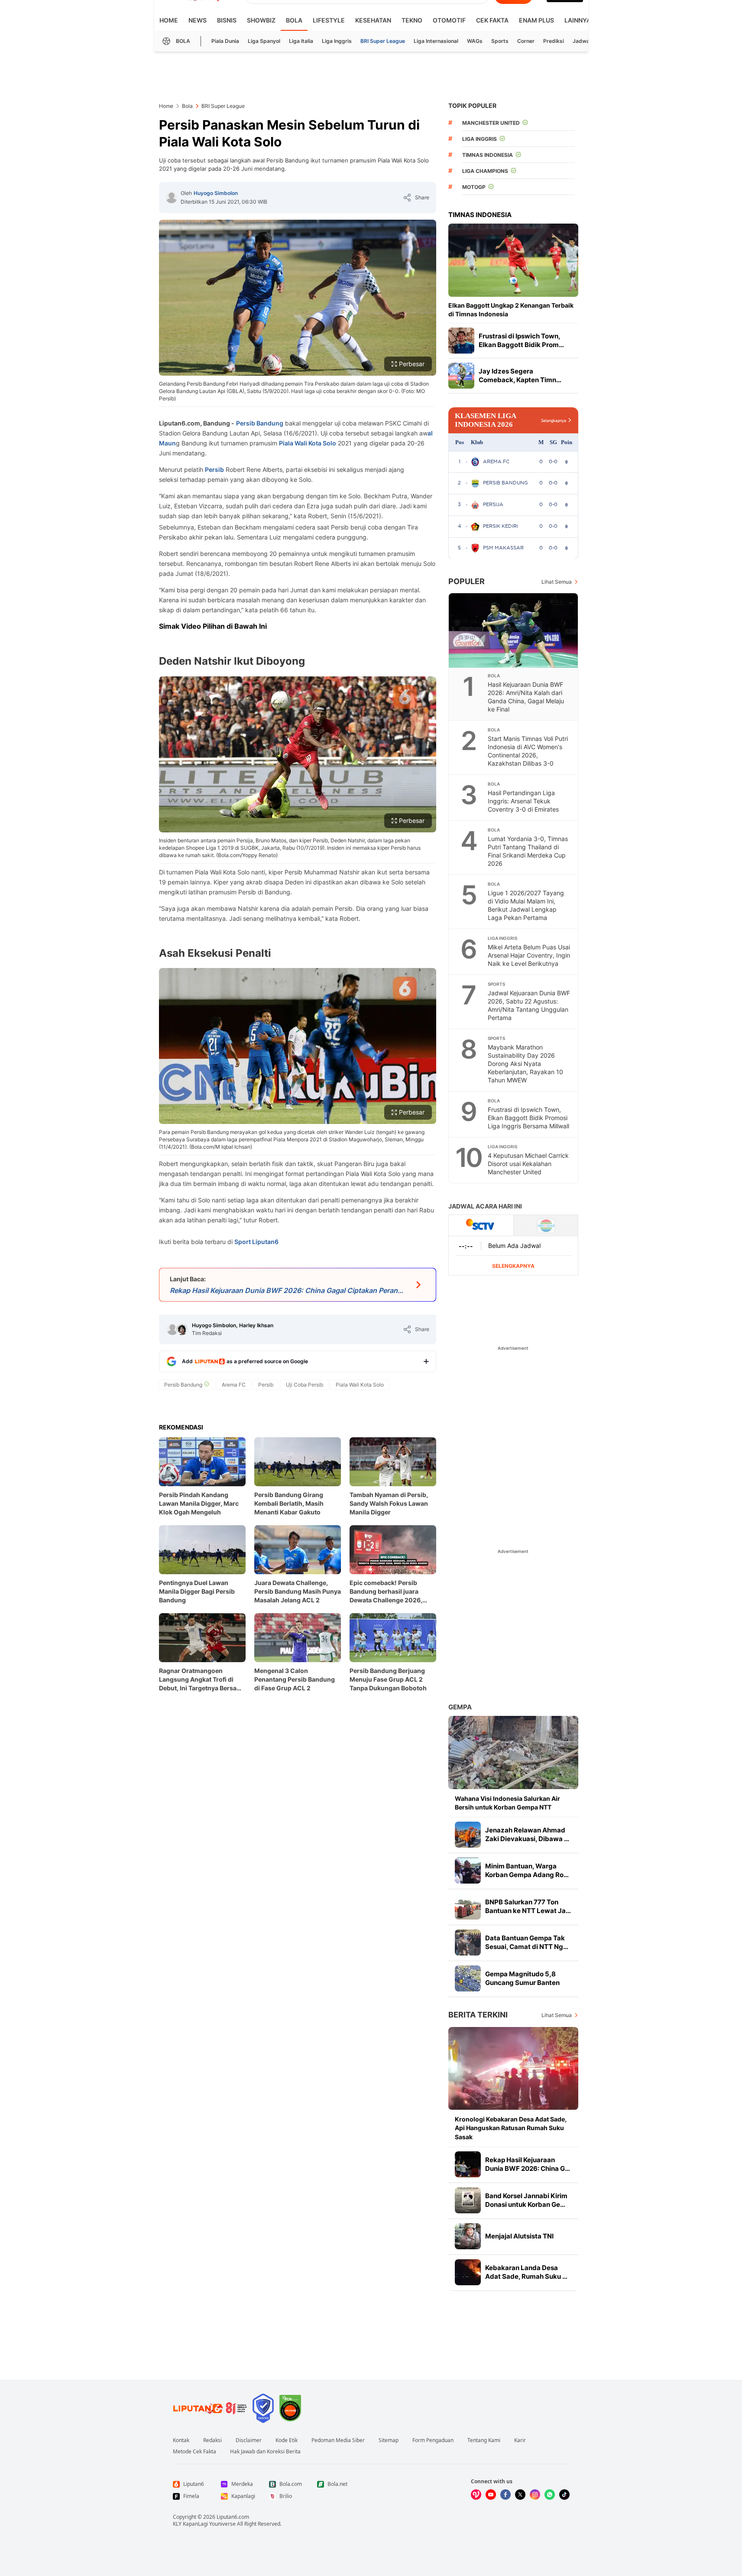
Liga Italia (301, 41)
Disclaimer (249, 2440)
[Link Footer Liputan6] (210, 2408)
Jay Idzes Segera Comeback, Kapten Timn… (520, 375)
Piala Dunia (225, 41)
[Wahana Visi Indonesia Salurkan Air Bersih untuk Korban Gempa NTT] (513, 1753)
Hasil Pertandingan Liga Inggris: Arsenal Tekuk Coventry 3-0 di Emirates (523, 801)
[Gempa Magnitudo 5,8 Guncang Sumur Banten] (468, 1978)
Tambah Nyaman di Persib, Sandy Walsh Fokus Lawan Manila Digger (389, 1503)
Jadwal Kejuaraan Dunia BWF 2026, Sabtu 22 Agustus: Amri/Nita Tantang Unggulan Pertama (529, 1005)
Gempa (460, 1707)
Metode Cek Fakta (194, 2452)
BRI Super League (383, 41)
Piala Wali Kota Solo (308, 443)
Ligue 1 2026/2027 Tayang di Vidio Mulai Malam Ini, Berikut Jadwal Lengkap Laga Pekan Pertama (526, 905)
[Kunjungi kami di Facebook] (505, 2495)
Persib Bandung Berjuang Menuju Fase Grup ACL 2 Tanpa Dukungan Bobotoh (388, 1679)
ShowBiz (261, 20)
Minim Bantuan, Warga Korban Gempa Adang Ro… (527, 1870)
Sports (500, 41)
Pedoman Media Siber (338, 2440)
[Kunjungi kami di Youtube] (491, 2495)
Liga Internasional (436, 41)
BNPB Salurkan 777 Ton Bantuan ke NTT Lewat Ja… (528, 1906)
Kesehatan (373, 20)
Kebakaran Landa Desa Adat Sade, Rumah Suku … (526, 2272)
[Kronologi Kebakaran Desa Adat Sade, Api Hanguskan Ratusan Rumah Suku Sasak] (513, 2068)
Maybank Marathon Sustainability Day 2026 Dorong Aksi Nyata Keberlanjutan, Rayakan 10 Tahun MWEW (525, 1064)
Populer (467, 581)
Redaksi (212, 2440)
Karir (520, 2440)
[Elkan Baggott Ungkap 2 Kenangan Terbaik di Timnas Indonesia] (513, 260)
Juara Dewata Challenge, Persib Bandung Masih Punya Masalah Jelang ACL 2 (298, 1591)
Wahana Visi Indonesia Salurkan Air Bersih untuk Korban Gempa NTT (507, 1803)
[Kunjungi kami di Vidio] (476, 2495)
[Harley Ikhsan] (182, 1329)
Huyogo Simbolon (216, 193)
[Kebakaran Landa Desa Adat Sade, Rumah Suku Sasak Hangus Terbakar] (468, 2272)
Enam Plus (536, 20)
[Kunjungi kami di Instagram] (535, 2495)
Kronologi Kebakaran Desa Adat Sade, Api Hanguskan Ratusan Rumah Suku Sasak (511, 2128)
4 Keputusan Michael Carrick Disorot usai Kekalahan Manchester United (528, 1164)
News (198, 20)
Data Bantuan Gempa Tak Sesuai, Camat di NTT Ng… (527, 1942)
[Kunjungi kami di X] (520, 2495)
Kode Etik (287, 2440)
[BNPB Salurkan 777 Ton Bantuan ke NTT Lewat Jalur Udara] (468, 1907)
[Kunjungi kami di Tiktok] (564, 2495)
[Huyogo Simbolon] (172, 198)
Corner (526, 41)
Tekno (412, 20)
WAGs (475, 41)
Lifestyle (329, 20)
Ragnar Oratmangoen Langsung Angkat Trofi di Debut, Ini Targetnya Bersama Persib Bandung (202, 1680)
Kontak (181, 2440)
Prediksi (554, 41)
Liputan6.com (233, 2517)
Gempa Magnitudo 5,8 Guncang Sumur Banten (522, 1978)
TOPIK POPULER (472, 106)
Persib (214, 469)
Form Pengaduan (433, 2440)
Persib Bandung (260, 423)
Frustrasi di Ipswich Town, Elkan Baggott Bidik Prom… (521, 340)
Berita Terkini (478, 2015)
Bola (294, 20)
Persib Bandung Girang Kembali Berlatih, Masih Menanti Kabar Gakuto (289, 1503)
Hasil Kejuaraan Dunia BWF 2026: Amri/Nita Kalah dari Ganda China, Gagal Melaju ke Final (526, 697)
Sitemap (389, 2440)
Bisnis (227, 20)
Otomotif (449, 20)
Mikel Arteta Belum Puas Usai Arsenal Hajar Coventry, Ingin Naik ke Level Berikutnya (529, 955)
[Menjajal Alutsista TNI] (468, 2236)
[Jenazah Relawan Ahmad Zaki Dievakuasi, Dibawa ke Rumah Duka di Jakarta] (468, 1835)
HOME (169, 20)
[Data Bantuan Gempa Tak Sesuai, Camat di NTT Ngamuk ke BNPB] (468, 1943)
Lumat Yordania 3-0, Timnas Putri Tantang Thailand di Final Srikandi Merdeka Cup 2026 (528, 851)
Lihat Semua (557, 582)
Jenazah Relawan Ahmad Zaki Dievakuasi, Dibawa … (527, 1834)
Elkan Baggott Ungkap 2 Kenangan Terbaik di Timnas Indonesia (511, 310)
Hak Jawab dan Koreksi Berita (265, 2452)
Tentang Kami (484, 2440)
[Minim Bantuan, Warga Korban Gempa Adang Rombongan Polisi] (468, 1871)
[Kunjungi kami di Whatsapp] (550, 2495)
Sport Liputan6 (256, 1242)
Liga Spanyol (264, 41)
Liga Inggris (337, 41)
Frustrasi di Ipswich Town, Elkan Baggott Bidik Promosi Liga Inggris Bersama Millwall (528, 1118)
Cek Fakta (492, 20)
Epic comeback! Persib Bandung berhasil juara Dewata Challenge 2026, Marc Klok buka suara (386, 1592)
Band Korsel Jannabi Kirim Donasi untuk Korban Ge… (526, 2200)
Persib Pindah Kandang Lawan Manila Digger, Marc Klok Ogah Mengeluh (199, 1503)
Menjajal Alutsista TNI (519, 2236)
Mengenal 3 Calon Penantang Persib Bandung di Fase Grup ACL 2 (295, 1679)
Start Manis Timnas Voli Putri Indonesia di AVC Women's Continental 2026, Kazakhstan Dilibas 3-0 (528, 751)
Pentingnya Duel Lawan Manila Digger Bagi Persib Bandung (197, 1591)
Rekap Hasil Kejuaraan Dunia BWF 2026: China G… (528, 2164)
